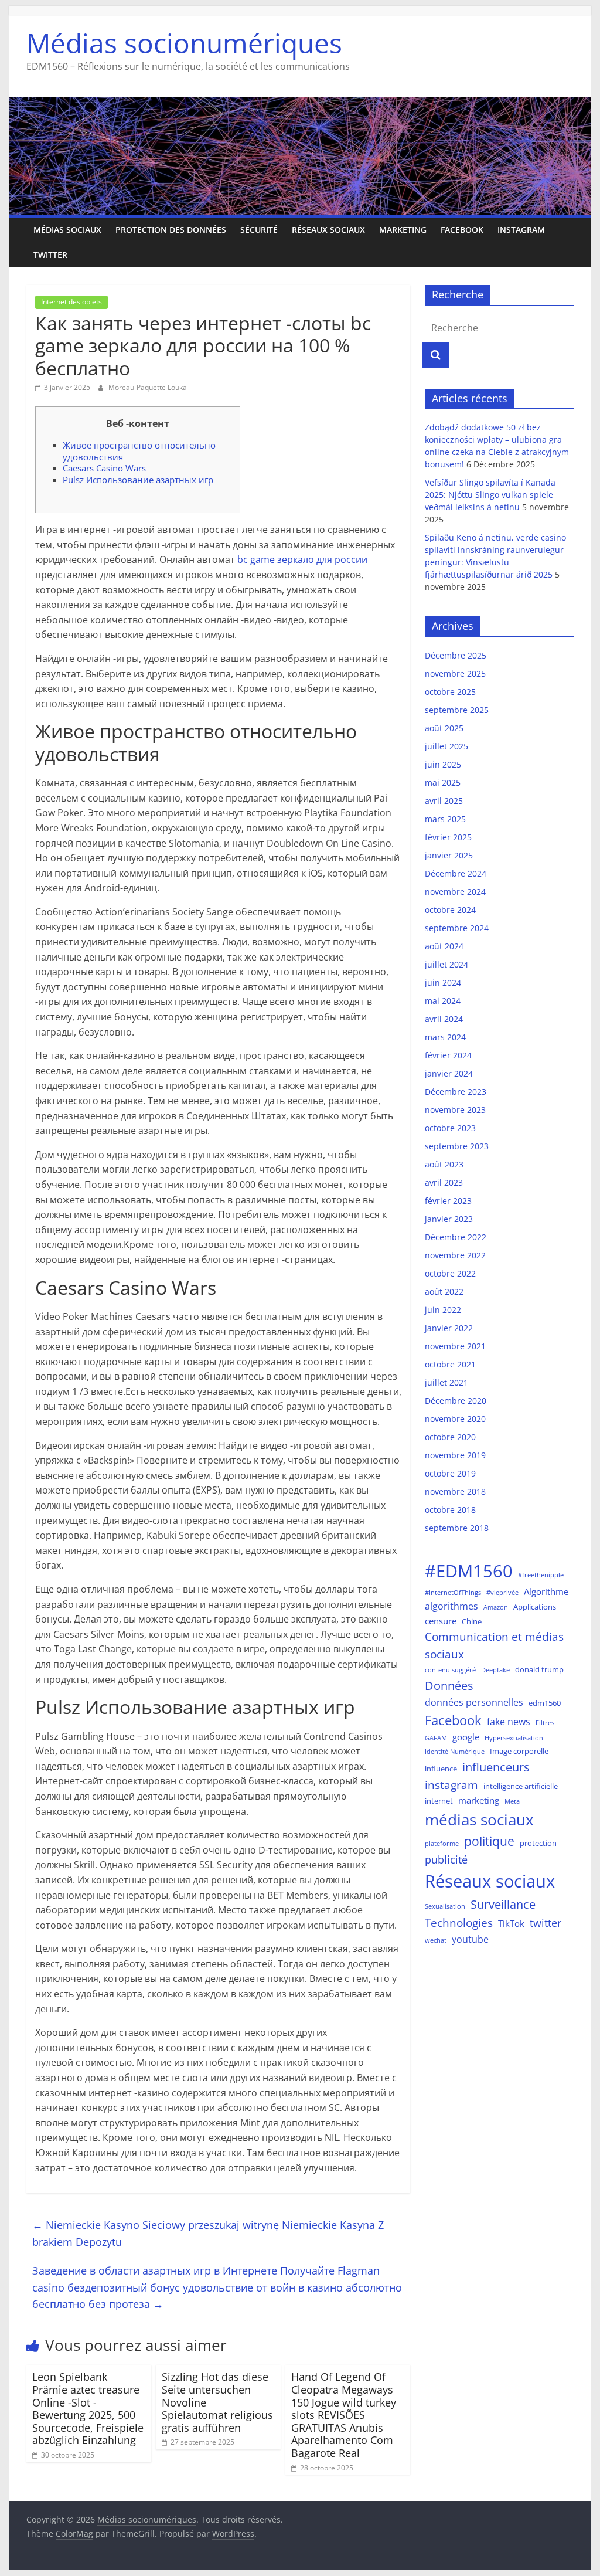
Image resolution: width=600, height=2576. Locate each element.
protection (538, 1843)
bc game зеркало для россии (302, 559)
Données (449, 1686)
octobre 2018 (450, 1510)
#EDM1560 (469, 1571)
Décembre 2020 (456, 1401)
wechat (436, 1940)
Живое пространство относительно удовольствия (139, 451)
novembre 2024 (455, 892)
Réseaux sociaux (328, 230)
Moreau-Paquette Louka (148, 387)
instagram (451, 1785)
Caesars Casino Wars (104, 468)
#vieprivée (502, 1593)
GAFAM (436, 1738)
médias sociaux (479, 1820)
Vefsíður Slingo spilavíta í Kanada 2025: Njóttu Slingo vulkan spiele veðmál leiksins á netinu (490, 495)
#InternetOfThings (453, 1593)
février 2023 (448, 1201)
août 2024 (444, 946)
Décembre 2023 (456, 1092)
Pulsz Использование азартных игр (138, 480)
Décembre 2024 (456, 873)
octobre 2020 (450, 1437)
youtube (470, 1939)
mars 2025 (445, 819)
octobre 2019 (450, 1473)
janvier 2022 (449, 1328)
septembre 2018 (457, 1528)
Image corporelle (519, 1751)
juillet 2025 (446, 746)
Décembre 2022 (456, 1237)
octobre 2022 (450, 1273)
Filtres (545, 1723)
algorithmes (451, 1606)
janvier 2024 (449, 1073)
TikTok (511, 1923)
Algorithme (546, 1591)
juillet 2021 (446, 1382)
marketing (403, 230)
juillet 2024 (446, 964)
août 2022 (444, 1292)
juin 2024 (443, 982)
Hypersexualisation (514, 1738)
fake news (509, 1721)
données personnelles (474, 1702)
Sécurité (259, 230)
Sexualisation (445, 1906)
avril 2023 (444, 1182)
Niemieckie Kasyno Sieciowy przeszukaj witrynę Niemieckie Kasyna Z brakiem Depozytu (208, 2233)
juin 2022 (443, 1310)
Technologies (459, 1922)
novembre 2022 (455, 1255)
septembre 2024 (457, 928)
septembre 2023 (457, 1146)
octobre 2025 (450, 692)
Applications (535, 1607)
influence (441, 1769)
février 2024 (448, 1055)
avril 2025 (444, 801)
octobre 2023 (450, 1128)
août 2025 (444, 728)
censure (441, 1621)
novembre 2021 (455, 1346)
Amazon (496, 1607)
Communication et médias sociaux (494, 1645)
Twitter (50, 255)
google (466, 1737)
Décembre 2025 (456, 655)
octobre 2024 (450, 910)
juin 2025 (443, 764)
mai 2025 (443, 783)
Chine (472, 1621)
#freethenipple (541, 1575)
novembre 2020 (455, 1419)
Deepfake (495, 1670)
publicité (446, 1859)
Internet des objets (71, 302)
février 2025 (448, 837)
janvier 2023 (449, 1219)
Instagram (521, 230)
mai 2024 (443, 1001)
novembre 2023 (455, 1110)
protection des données (171, 230)
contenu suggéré (450, 1670)
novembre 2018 (455, 1491)
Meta (512, 1801)
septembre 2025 (457, 710)
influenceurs (496, 1767)
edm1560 (545, 1703)
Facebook (462, 230)
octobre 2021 (450, 1364)
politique (489, 1841)
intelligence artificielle (521, 1786)
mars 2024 (445, 1037)
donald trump (539, 1669)
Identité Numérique (455, 1752)
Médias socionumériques (184, 43)
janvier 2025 (449, 855)
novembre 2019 (455, 1455)
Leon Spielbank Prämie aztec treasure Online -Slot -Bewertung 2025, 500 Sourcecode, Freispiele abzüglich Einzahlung (88, 2408)
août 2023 (444, 1164)
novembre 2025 (455, 673)
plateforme (442, 1844)
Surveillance (503, 1904)
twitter (546, 1923)
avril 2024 (444, 1019)
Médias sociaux (67, 230)
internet (439, 1801)
